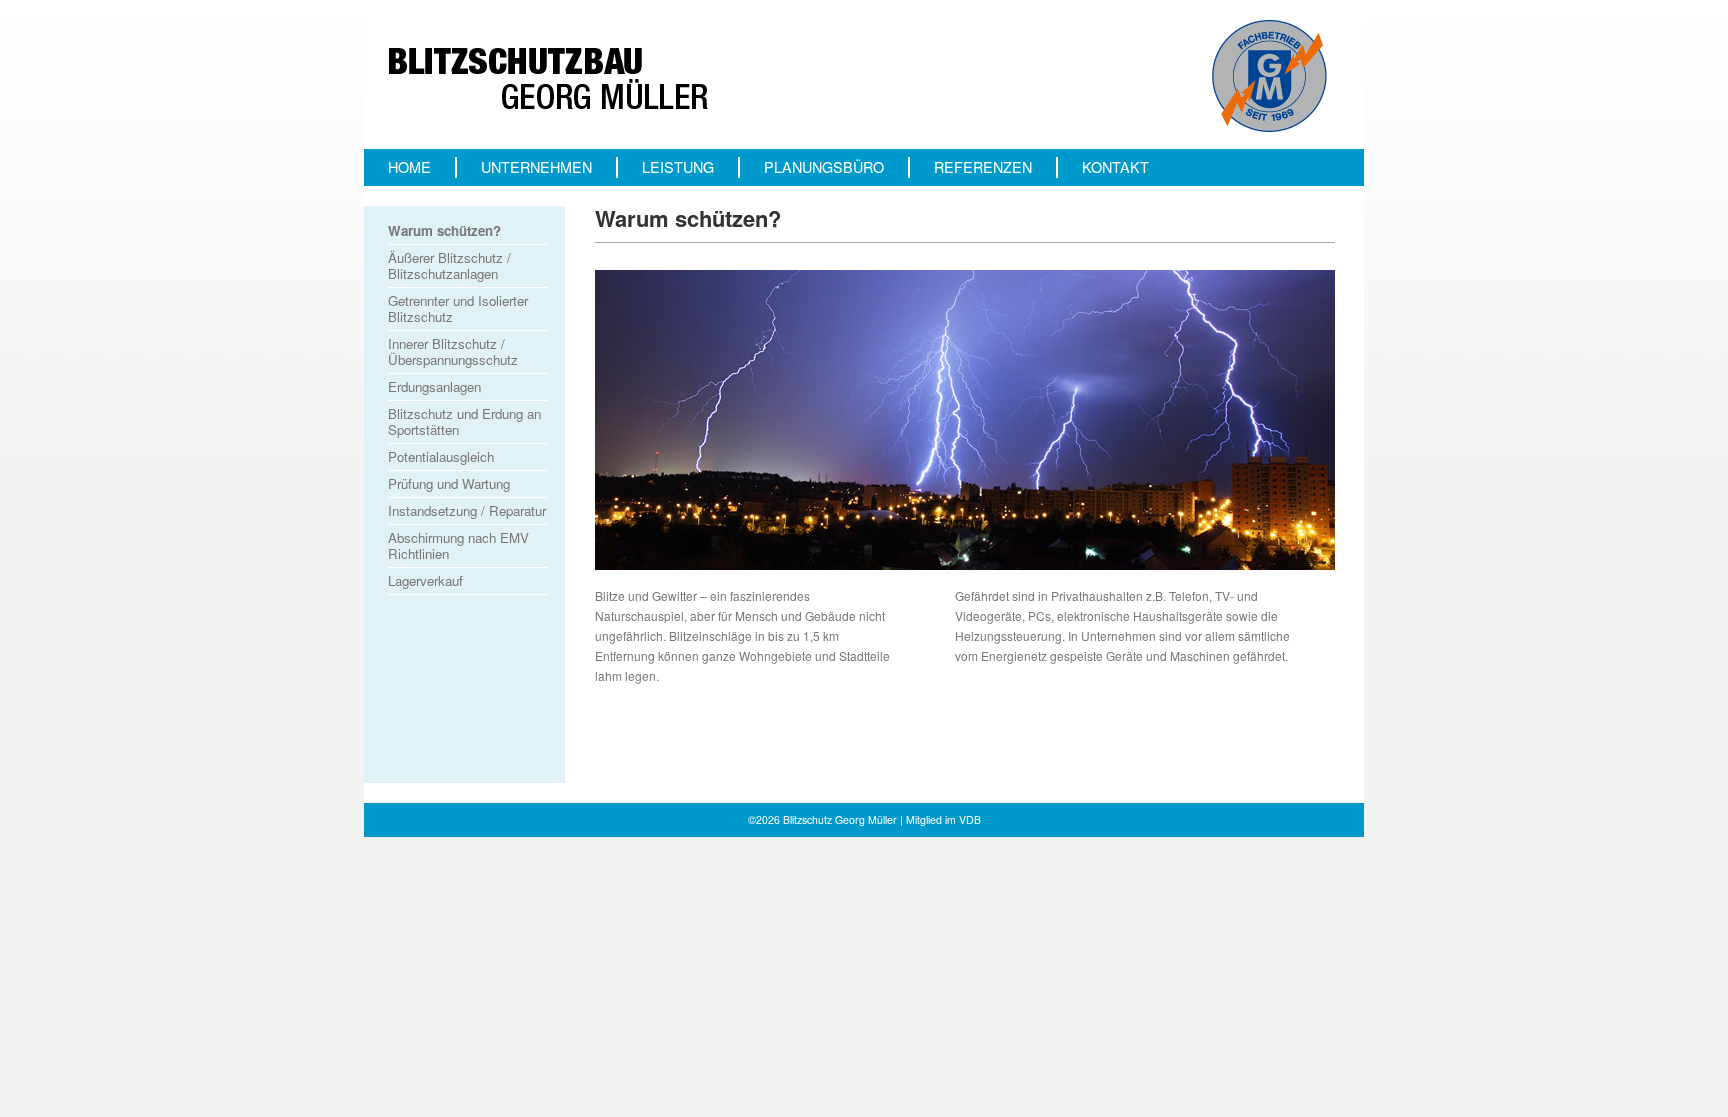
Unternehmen (536, 167)
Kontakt (1115, 167)
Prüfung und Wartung (449, 483)
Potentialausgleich (441, 456)
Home (409, 167)
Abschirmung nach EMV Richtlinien (458, 545)
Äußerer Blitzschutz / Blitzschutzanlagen (449, 265)
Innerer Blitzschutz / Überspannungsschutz (453, 351)
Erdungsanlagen (434, 386)
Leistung (678, 167)
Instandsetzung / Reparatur (467, 510)
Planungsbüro (824, 167)
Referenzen (983, 167)
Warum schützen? (444, 230)
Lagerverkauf (425, 580)
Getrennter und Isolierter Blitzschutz (458, 308)
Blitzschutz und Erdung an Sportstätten (464, 421)
